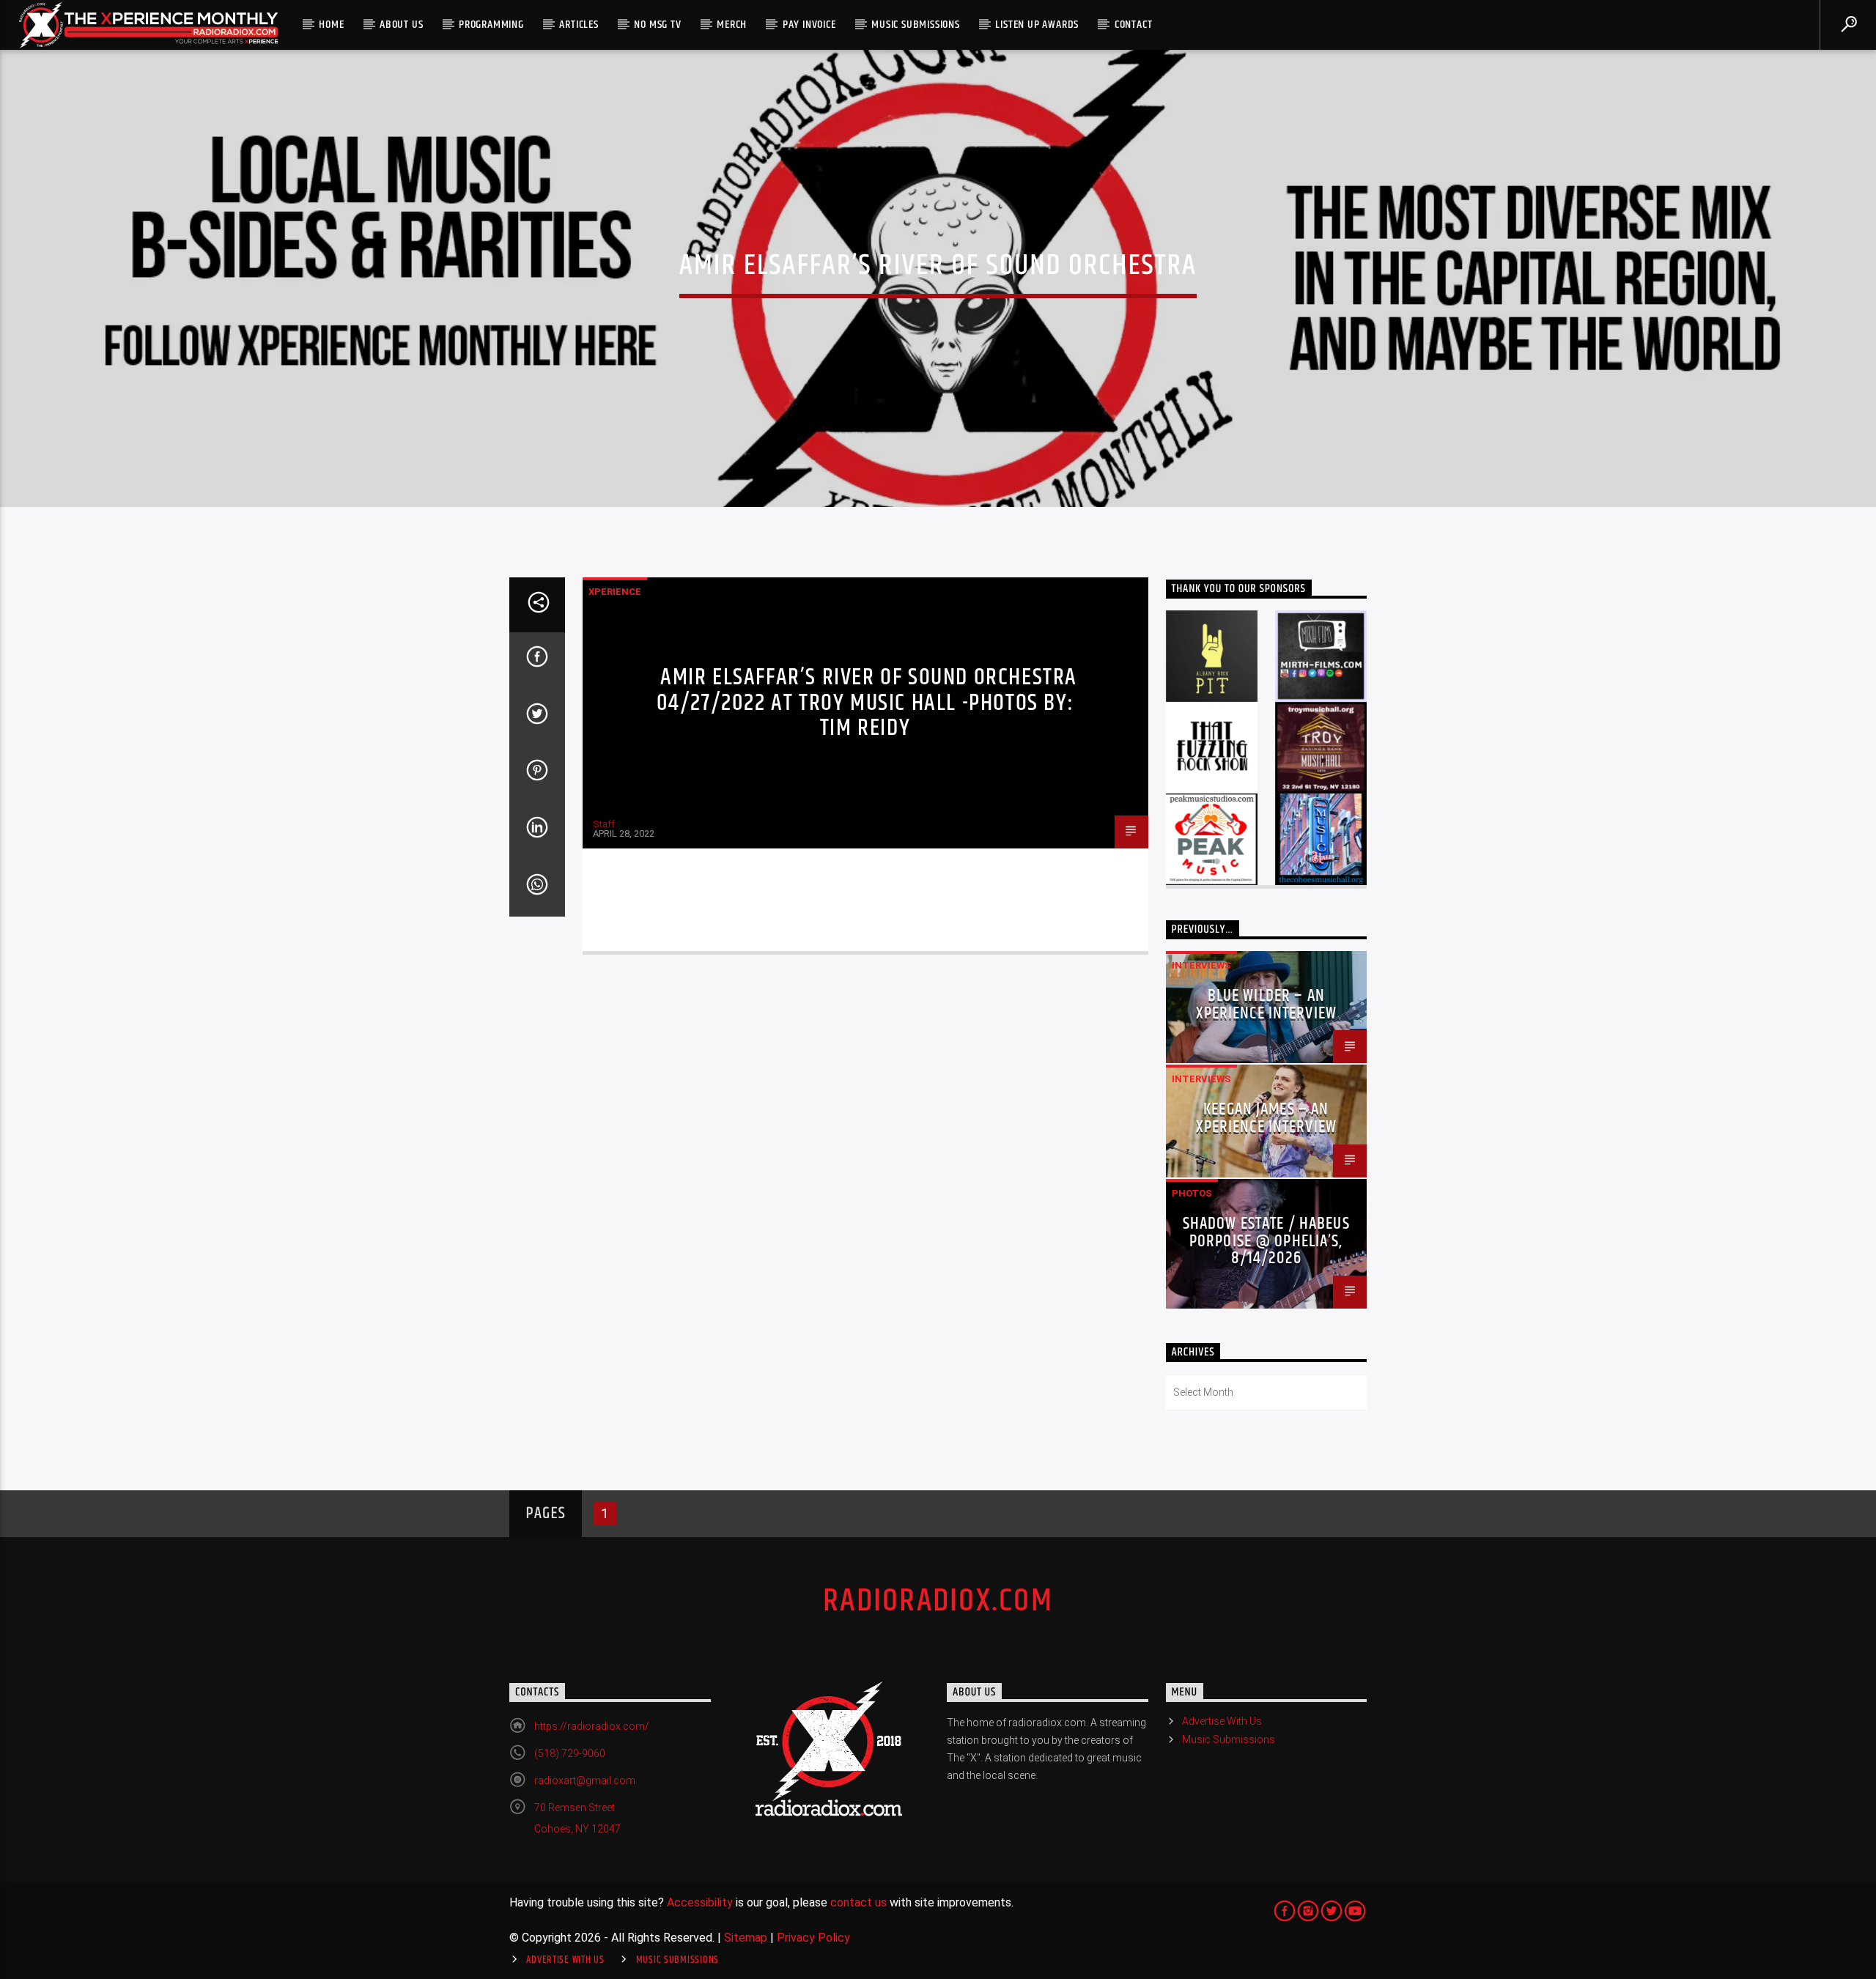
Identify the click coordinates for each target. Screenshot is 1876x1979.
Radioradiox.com (938, 1601)
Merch (732, 25)
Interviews (1201, 965)
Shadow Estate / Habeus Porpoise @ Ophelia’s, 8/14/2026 (1266, 1242)
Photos (1192, 1193)
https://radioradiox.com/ (592, 1726)
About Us (401, 25)
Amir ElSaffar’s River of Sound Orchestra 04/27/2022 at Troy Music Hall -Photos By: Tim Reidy (867, 703)
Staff (604, 824)
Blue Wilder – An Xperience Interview (1267, 1005)
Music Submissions (916, 25)
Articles (579, 25)
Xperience (615, 592)
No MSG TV (657, 25)
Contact (1134, 25)
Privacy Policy (813, 1938)
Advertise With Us (1222, 1721)
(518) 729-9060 (570, 1753)
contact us (858, 1902)
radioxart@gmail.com (585, 1780)
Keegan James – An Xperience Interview (1267, 1118)
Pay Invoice (809, 25)
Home (331, 25)
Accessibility (700, 1902)
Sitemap (746, 1938)
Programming (491, 25)
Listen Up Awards (1037, 25)
